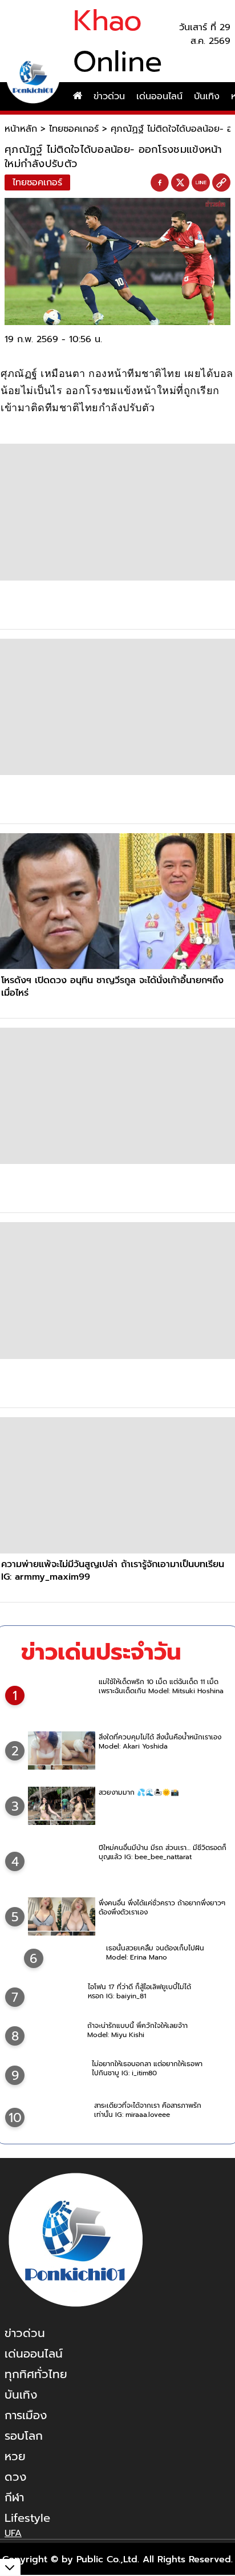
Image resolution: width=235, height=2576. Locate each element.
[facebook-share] (160, 183)
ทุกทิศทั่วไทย (36, 2374)
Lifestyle (27, 2518)
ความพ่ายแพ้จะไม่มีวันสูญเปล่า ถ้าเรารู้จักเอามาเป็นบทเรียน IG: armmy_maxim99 (113, 1571)
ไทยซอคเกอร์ (74, 129)
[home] (78, 96)
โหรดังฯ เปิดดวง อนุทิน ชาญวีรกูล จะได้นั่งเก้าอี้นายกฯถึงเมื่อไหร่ (112, 987)
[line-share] (201, 183)
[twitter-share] (180, 182)
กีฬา (14, 2497)
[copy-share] (221, 183)
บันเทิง (207, 96)
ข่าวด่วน (109, 96)
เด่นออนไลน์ (159, 96)
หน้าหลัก (21, 129)
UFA (13, 2533)
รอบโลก (24, 2436)
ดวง (15, 2477)
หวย (15, 2456)
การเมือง (26, 2415)
